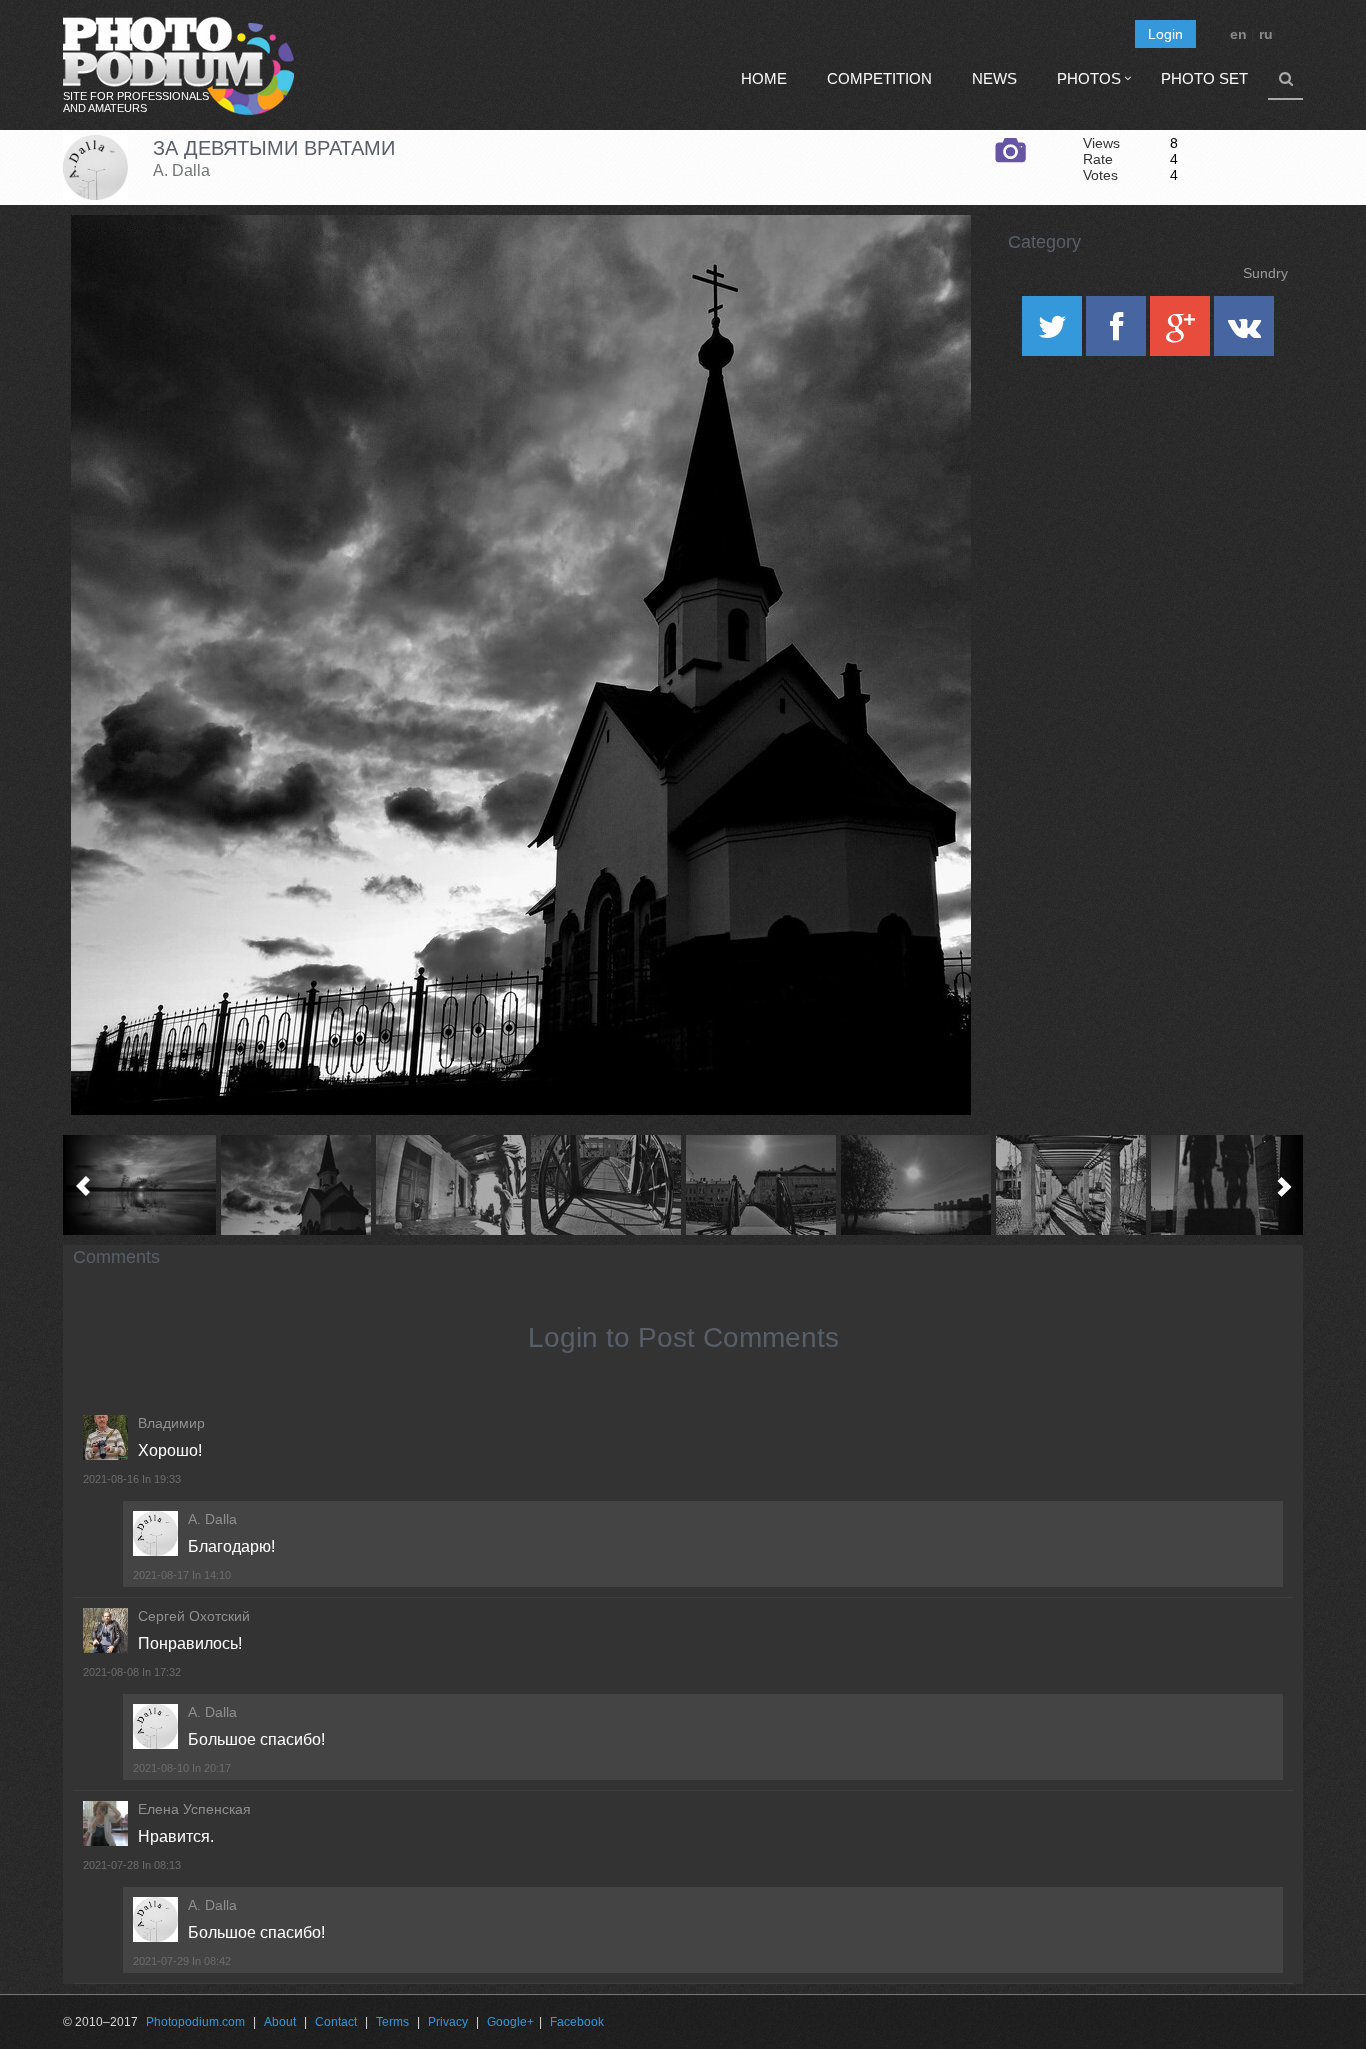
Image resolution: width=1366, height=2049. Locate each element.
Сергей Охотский (194, 1616)
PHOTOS (1089, 78)
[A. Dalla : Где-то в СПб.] (915, 1185)
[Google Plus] (1182, 333)
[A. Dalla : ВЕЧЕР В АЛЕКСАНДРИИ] (1070, 1185)
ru (1266, 34)
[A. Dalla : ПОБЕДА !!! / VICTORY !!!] (1225, 1185)
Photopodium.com (195, 2022)
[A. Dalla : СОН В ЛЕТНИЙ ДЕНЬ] (760, 1185)
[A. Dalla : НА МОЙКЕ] (605, 1185)
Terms (392, 2022)
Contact (336, 2022)
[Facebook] (1118, 333)
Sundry (1265, 273)
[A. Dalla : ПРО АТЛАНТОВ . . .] (450, 1185)
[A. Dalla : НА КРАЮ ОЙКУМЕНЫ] (140, 1185)
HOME (764, 78)
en (1238, 34)
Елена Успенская (194, 1809)
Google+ (510, 2022)
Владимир (171, 1423)
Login (1165, 34)
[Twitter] (1054, 333)
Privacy (448, 2022)
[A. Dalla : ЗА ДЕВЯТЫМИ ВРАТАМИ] (295, 1185)
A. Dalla (181, 170)
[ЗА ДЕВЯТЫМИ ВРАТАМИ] (931, 266)
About (280, 2022)
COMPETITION (879, 78)
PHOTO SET (1204, 78)
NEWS (994, 78)
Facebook (577, 2022)
